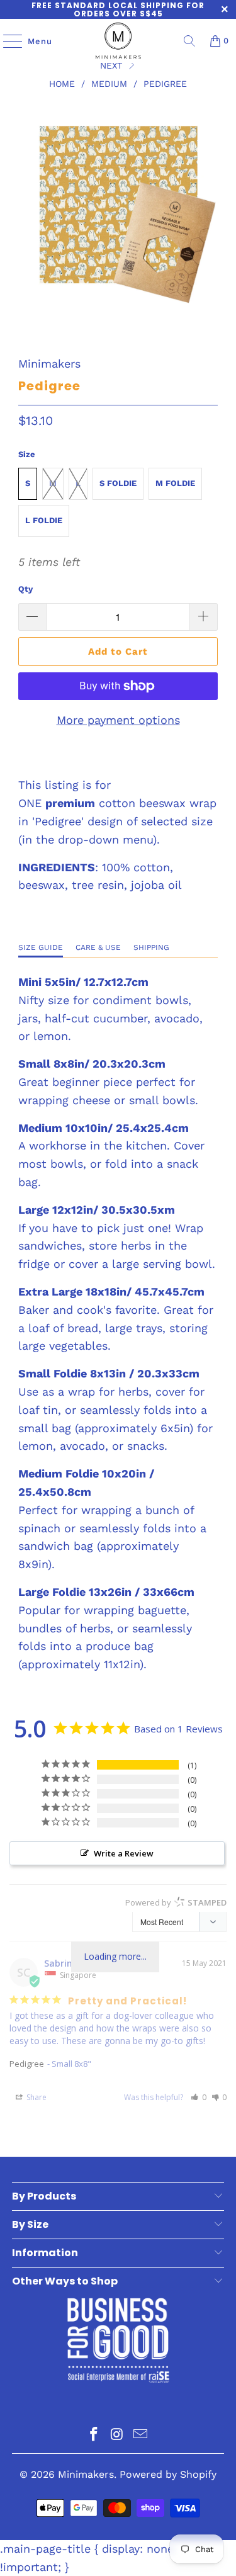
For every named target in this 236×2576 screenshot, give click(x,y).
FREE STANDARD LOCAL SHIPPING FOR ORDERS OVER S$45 (118, 9)
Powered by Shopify (168, 2474)
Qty (25, 589)
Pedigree (27, 2064)
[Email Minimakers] (140, 2435)
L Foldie (44, 520)
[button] (199, 2097)
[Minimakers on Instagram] (118, 2435)
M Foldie (175, 483)
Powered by (176, 1902)
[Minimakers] (118, 41)
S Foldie (118, 483)
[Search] (189, 41)
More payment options (118, 720)
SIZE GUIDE (41, 947)
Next (113, 65)
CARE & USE (98, 947)
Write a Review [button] (124, 1853)
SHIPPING (151, 947)
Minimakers (49, 364)
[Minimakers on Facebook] (94, 2435)
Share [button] (36, 2097)
